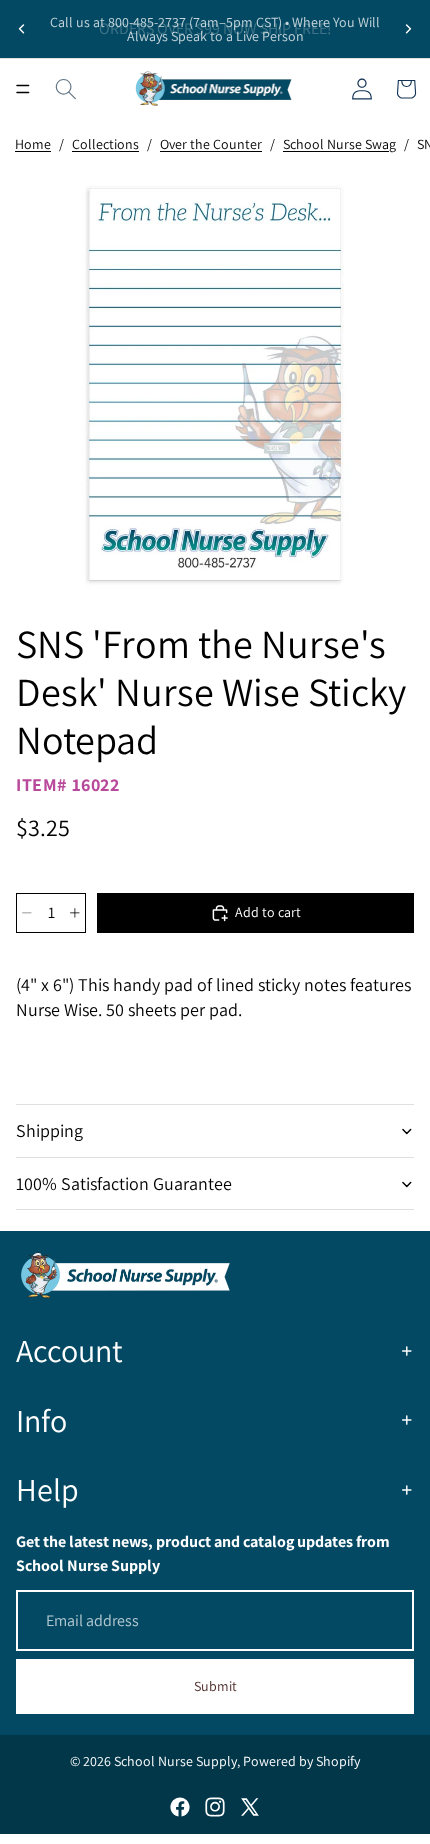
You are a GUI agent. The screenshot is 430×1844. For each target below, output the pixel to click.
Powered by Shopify (301, 1761)
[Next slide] (408, 29)
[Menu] (23, 89)
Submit (215, 1686)
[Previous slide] (22, 29)
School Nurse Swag (339, 144)
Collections (105, 144)
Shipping (49, 1130)
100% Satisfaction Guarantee (124, 1183)
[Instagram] (215, 1807)
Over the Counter (211, 144)
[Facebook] (180, 1807)
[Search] (66, 89)
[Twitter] (250, 1807)
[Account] (362, 89)
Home (33, 144)
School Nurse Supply (175, 1761)
